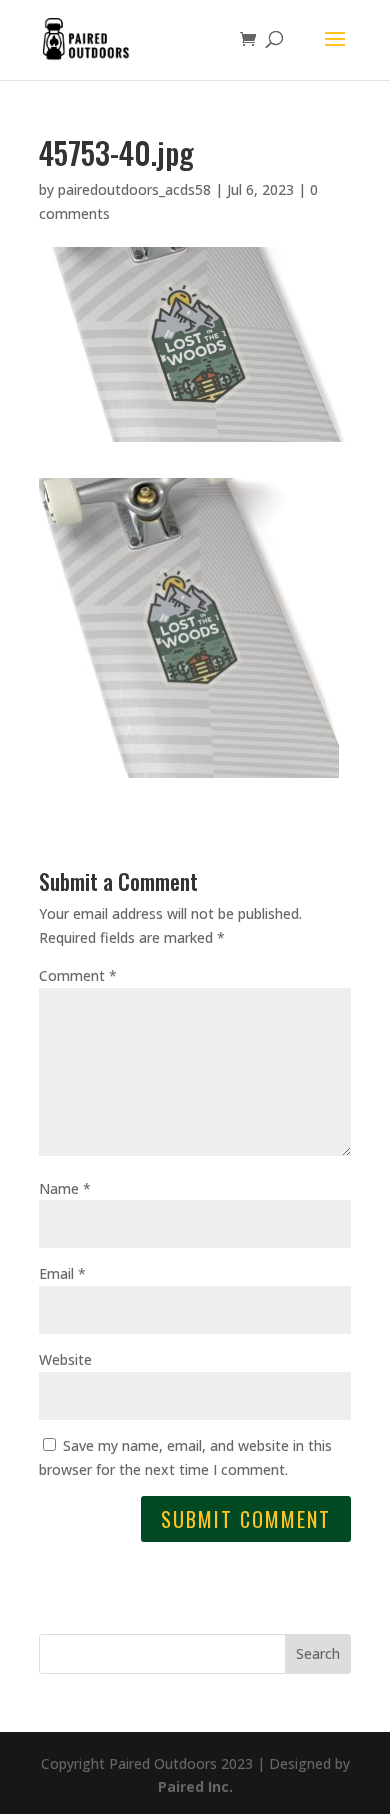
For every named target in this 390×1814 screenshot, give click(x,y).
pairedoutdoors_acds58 (134, 189)
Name (65, 1188)
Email (62, 1273)
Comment (78, 975)
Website (65, 1359)
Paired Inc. (195, 1786)
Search (318, 1653)
